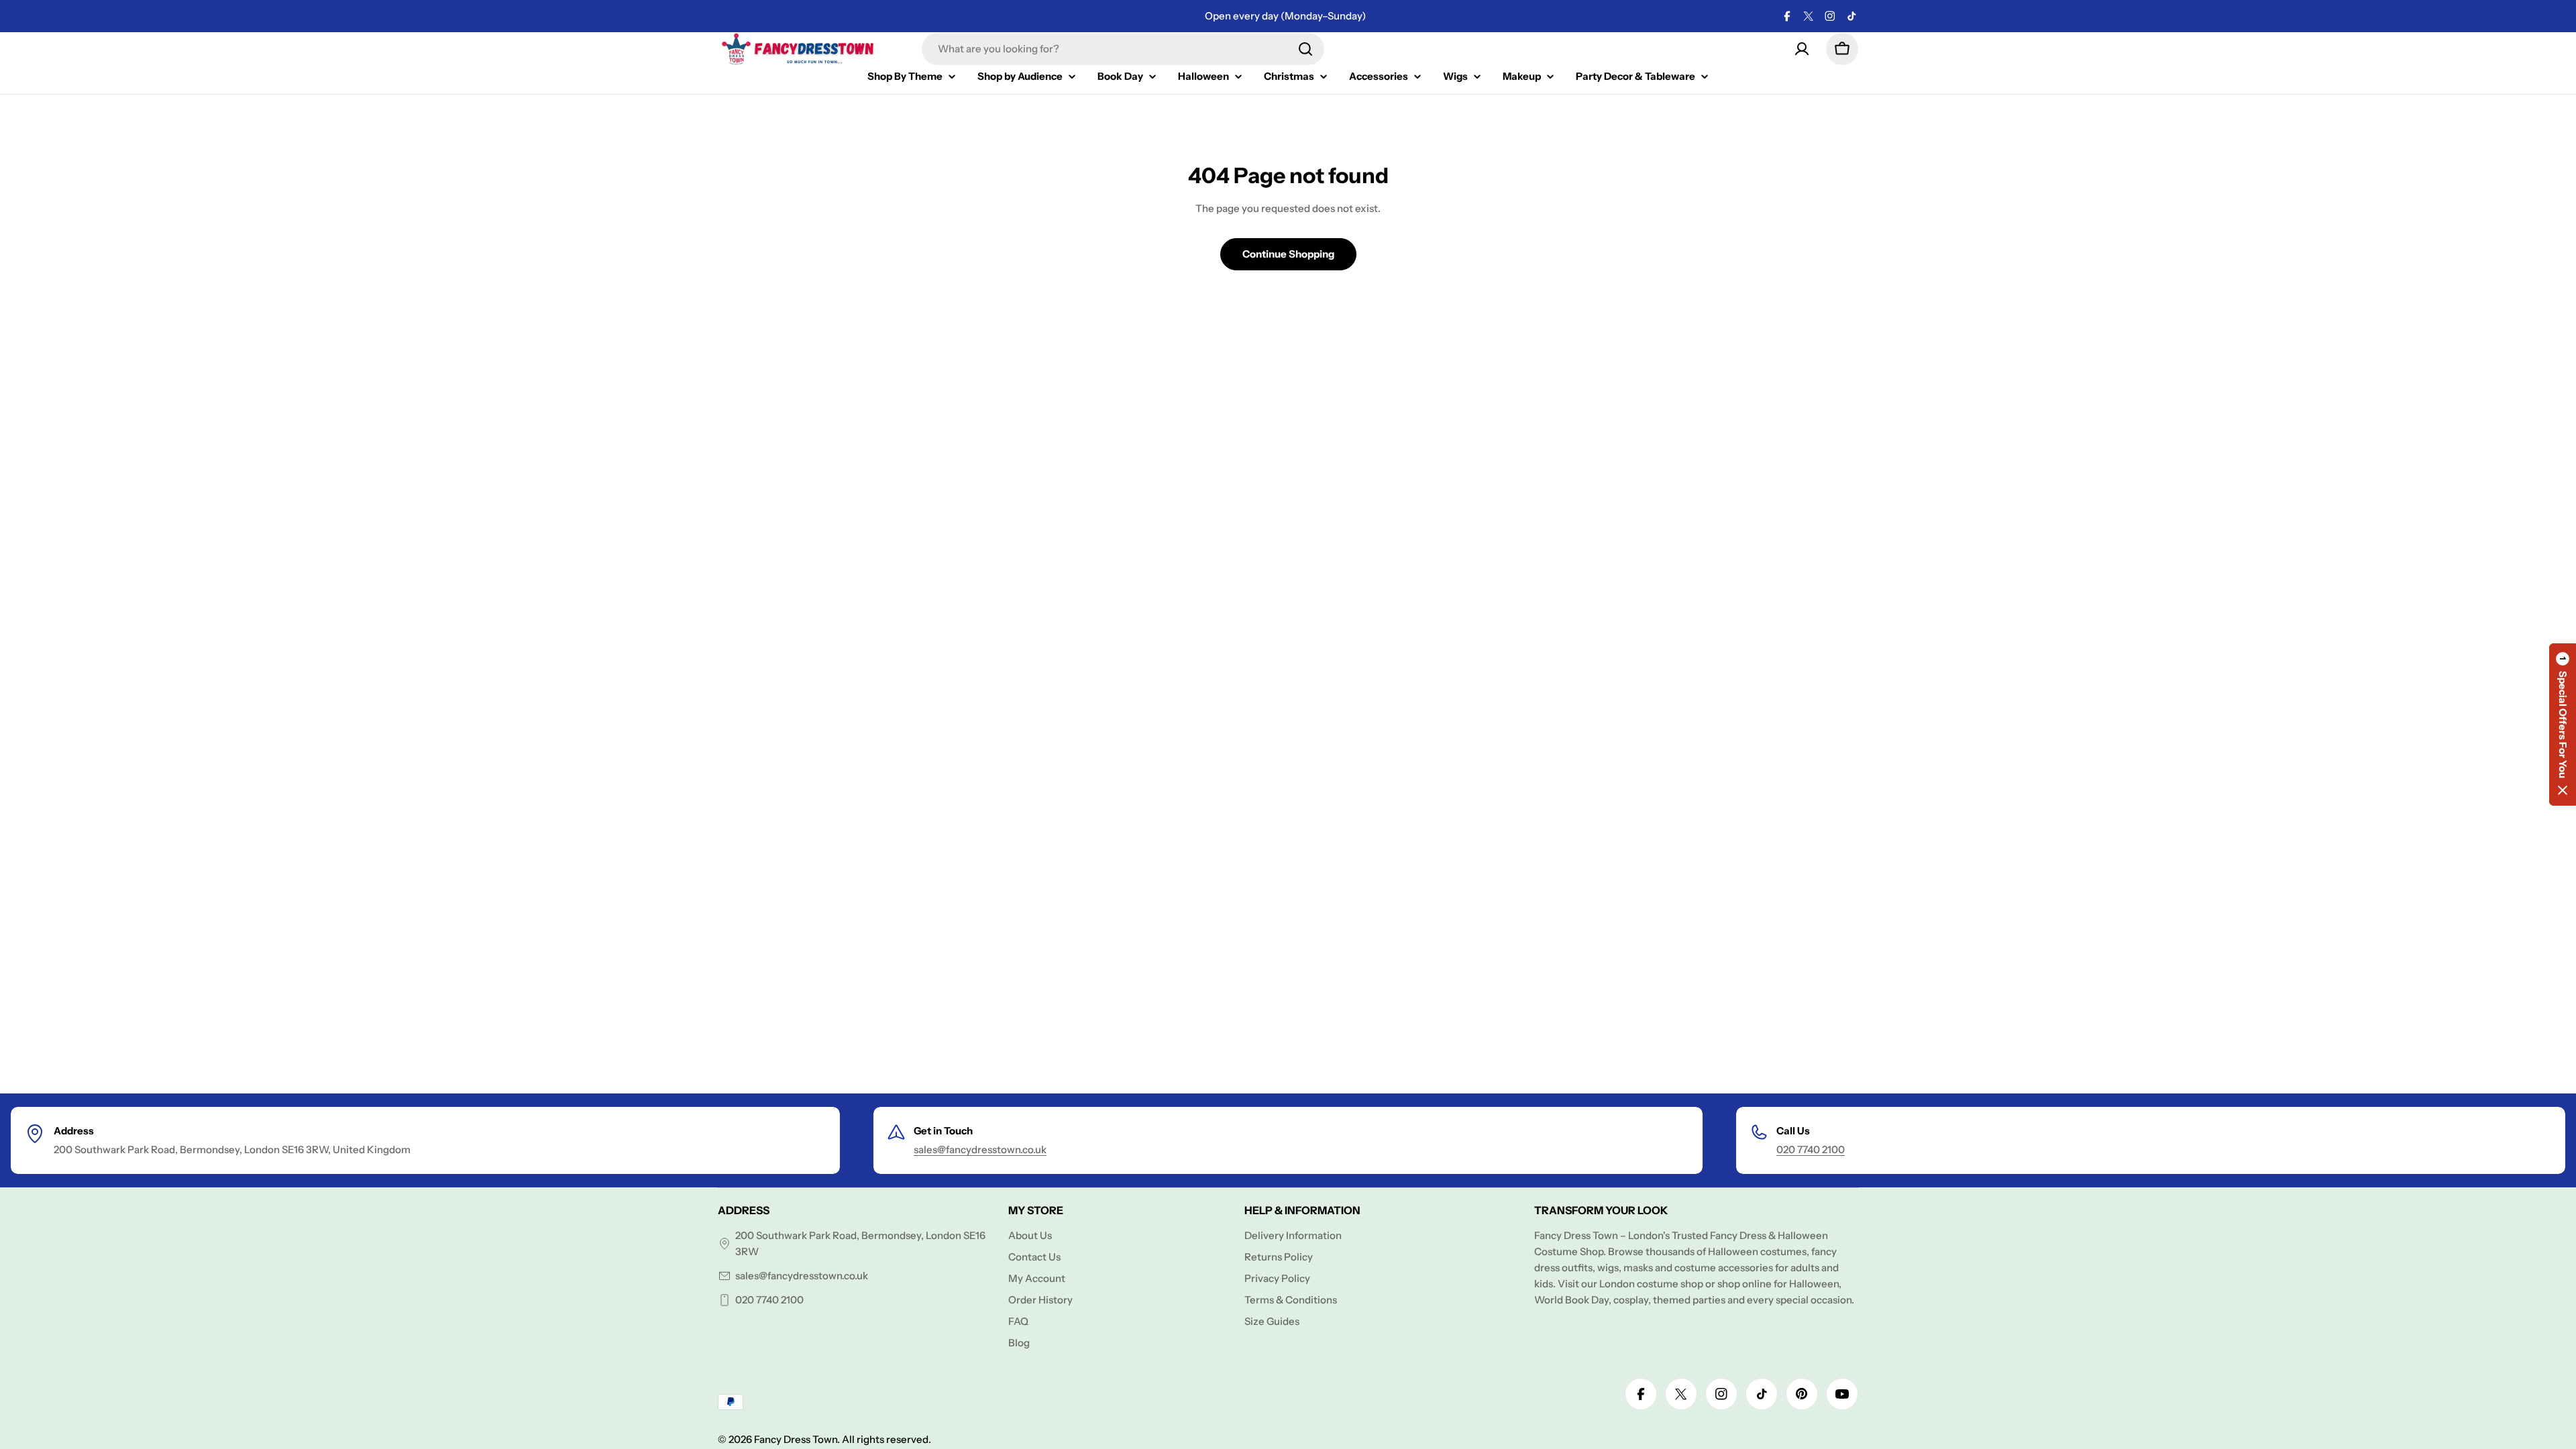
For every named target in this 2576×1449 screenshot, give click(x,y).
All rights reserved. (887, 1439)
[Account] (1802, 49)
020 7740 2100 (1811, 1149)
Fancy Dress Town (796, 1439)
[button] (2563, 724)
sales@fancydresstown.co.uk (980, 1149)
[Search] (1305, 49)
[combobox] (1123, 49)
